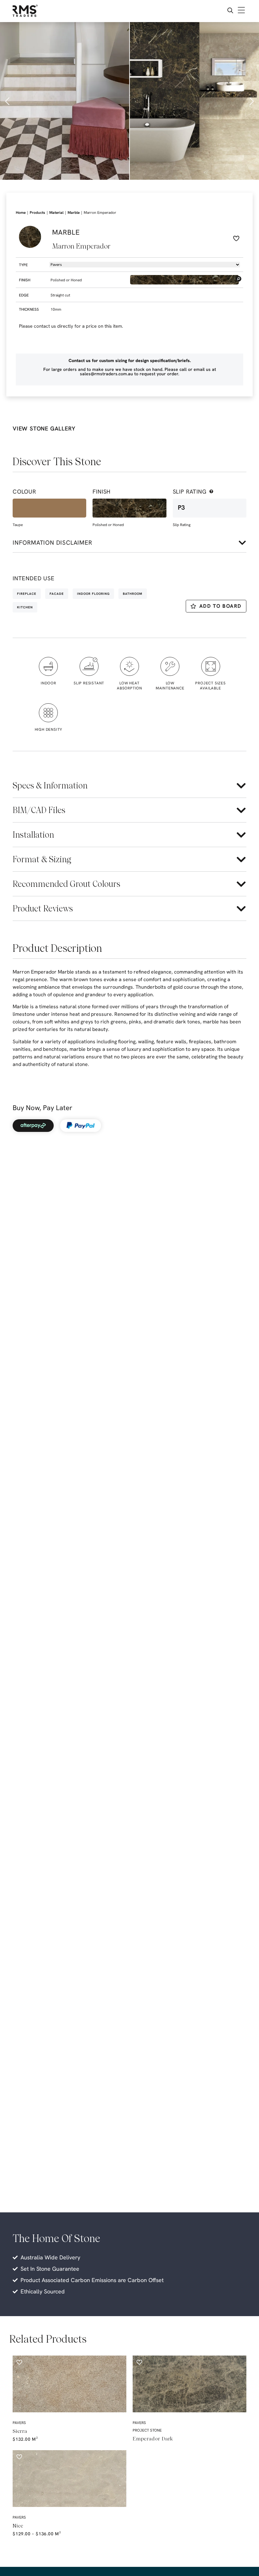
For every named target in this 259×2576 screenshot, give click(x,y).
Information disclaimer (52, 543)
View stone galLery (44, 428)
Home (21, 213)
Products (37, 213)
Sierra (20, 2431)
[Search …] (230, 11)
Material (56, 213)
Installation (33, 835)
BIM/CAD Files (39, 810)
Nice (18, 2526)
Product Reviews (43, 908)
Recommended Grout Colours (66, 884)
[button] (8, 101)
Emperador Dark (153, 2439)
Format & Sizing (42, 859)
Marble (74, 213)
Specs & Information (50, 785)
